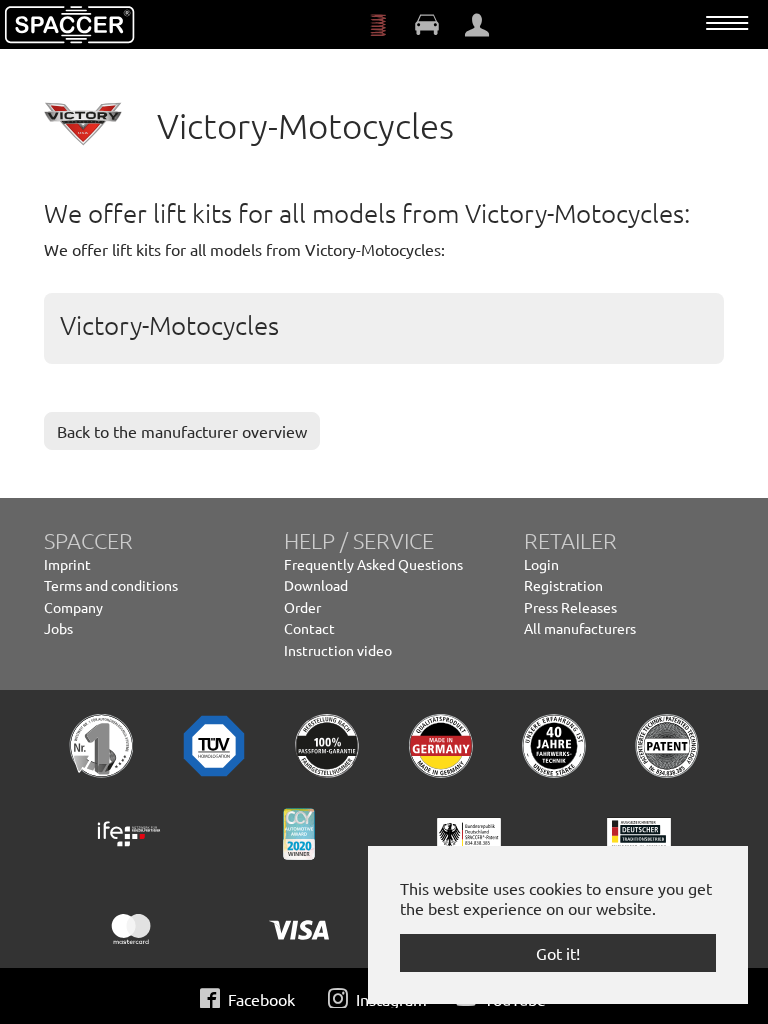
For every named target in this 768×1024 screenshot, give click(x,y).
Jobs (58, 628)
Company (73, 607)
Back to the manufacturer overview (182, 431)
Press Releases (570, 607)
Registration (563, 585)
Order (302, 607)
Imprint (67, 564)
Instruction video (338, 650)
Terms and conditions (111, 585)
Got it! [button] (558, 953)
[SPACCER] (70, 25)
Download (316, 585)
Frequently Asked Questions (373, 564)
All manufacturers (580, 628)
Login (541, 564)
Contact (309, 628)
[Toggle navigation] (727, 23)
